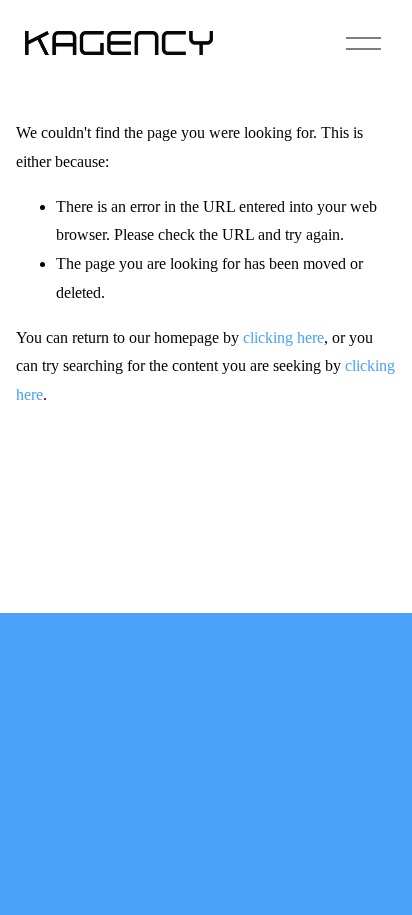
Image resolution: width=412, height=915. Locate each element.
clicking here (283, 337)
